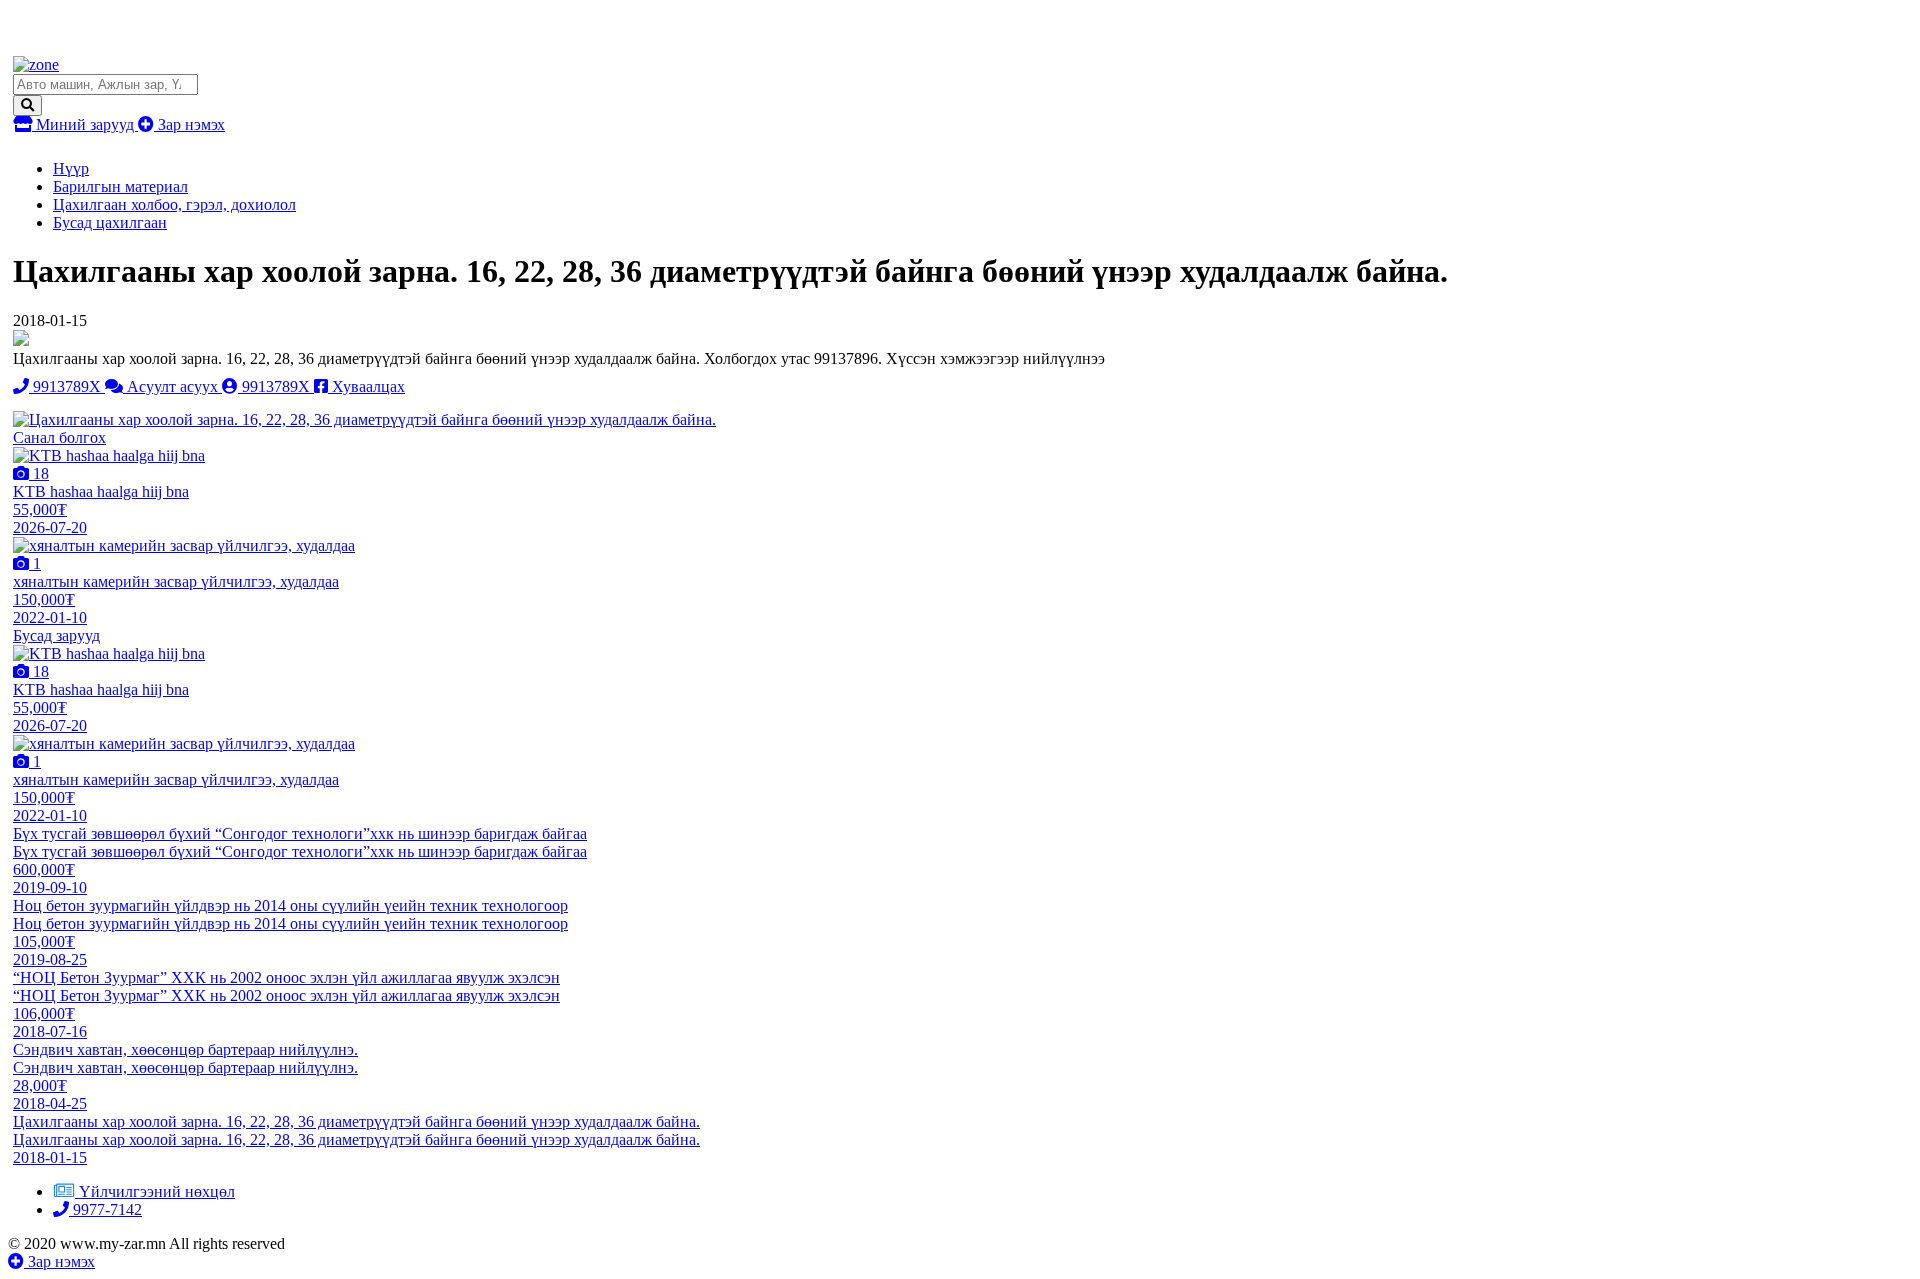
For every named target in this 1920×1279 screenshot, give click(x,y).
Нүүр (71, 168)
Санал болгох (59, 437)
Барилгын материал (120, 186)
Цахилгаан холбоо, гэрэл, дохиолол (174, 204)
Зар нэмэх (189, 124)
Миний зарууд (85, 124)
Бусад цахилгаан (110, 222)
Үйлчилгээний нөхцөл (157, 1191)
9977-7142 (105, 1209)
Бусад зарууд (56, 635)
